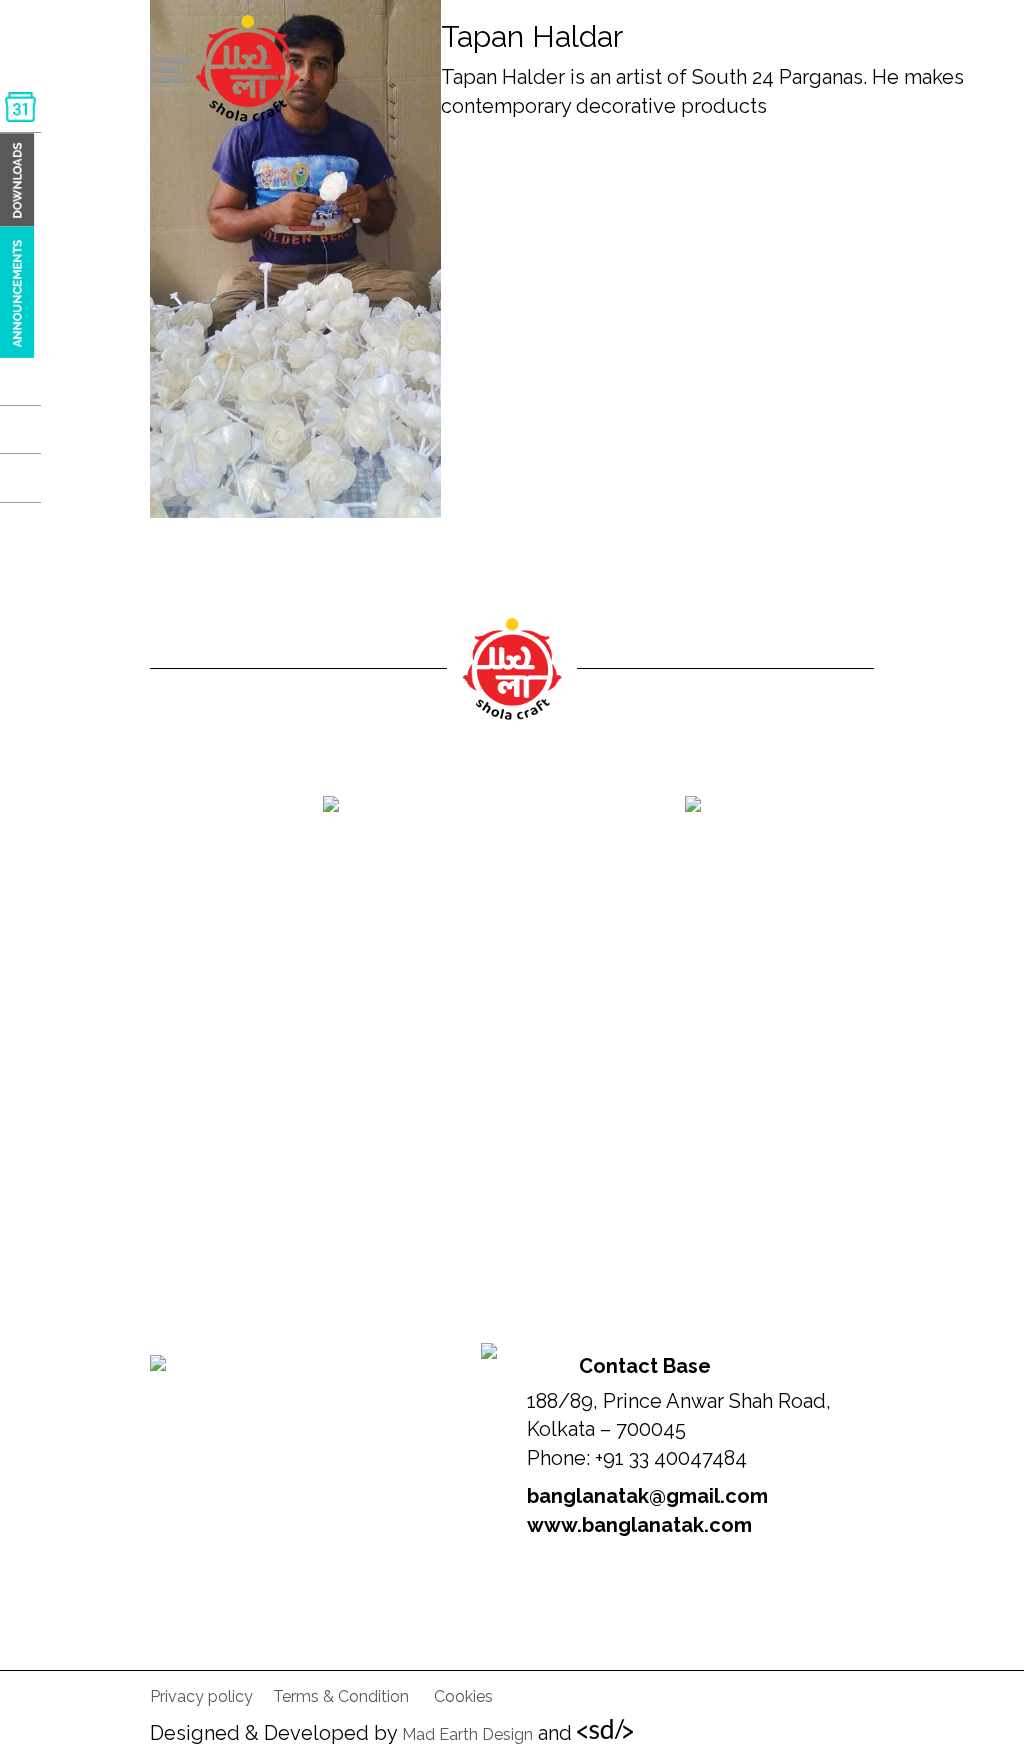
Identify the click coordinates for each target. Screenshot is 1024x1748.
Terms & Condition (341, 1696)
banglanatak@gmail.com (647, 1496)
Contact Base (645, 1366)
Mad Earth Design (467, 1734)
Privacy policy (201, 1696)
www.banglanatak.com (639, 1525)
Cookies (463, 1696)
